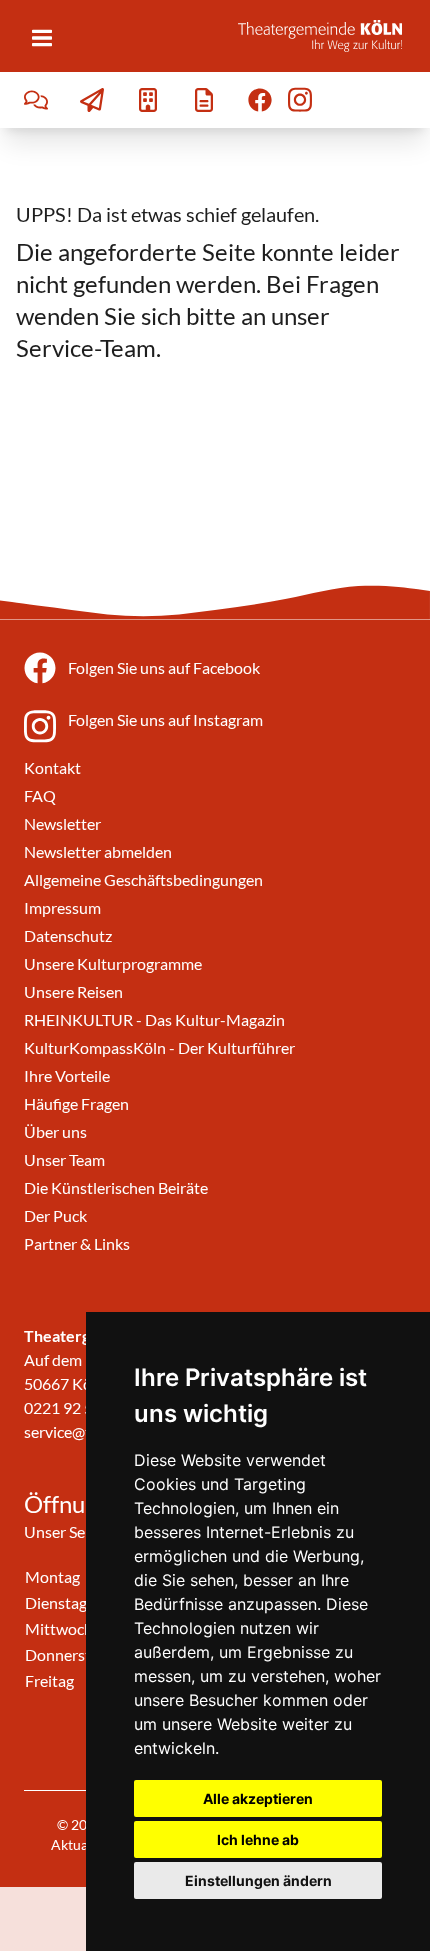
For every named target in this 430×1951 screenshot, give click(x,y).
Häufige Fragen (76, 1103)
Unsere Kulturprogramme (113, 963)
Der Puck (55, 1215)
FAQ (40, 795)
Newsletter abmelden (98, 851)
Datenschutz (68, 935)
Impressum (62, 907)
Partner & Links (77, 1243)
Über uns (55, 1131)
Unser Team (64, 1159)
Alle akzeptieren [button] (258, 1798)
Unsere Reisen (73, 991)
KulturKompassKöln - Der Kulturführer (159, 1047)
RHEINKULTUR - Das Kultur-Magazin (154, 1019)
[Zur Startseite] (326, 36)
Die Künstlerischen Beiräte (116, 1187)
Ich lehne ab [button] (258, 1839)
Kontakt (52, 767)
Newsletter (62, 823)
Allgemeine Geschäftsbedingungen (143, 879)
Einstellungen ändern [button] (258, 1880)
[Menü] (42, 38)
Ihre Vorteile (67, 1075)
